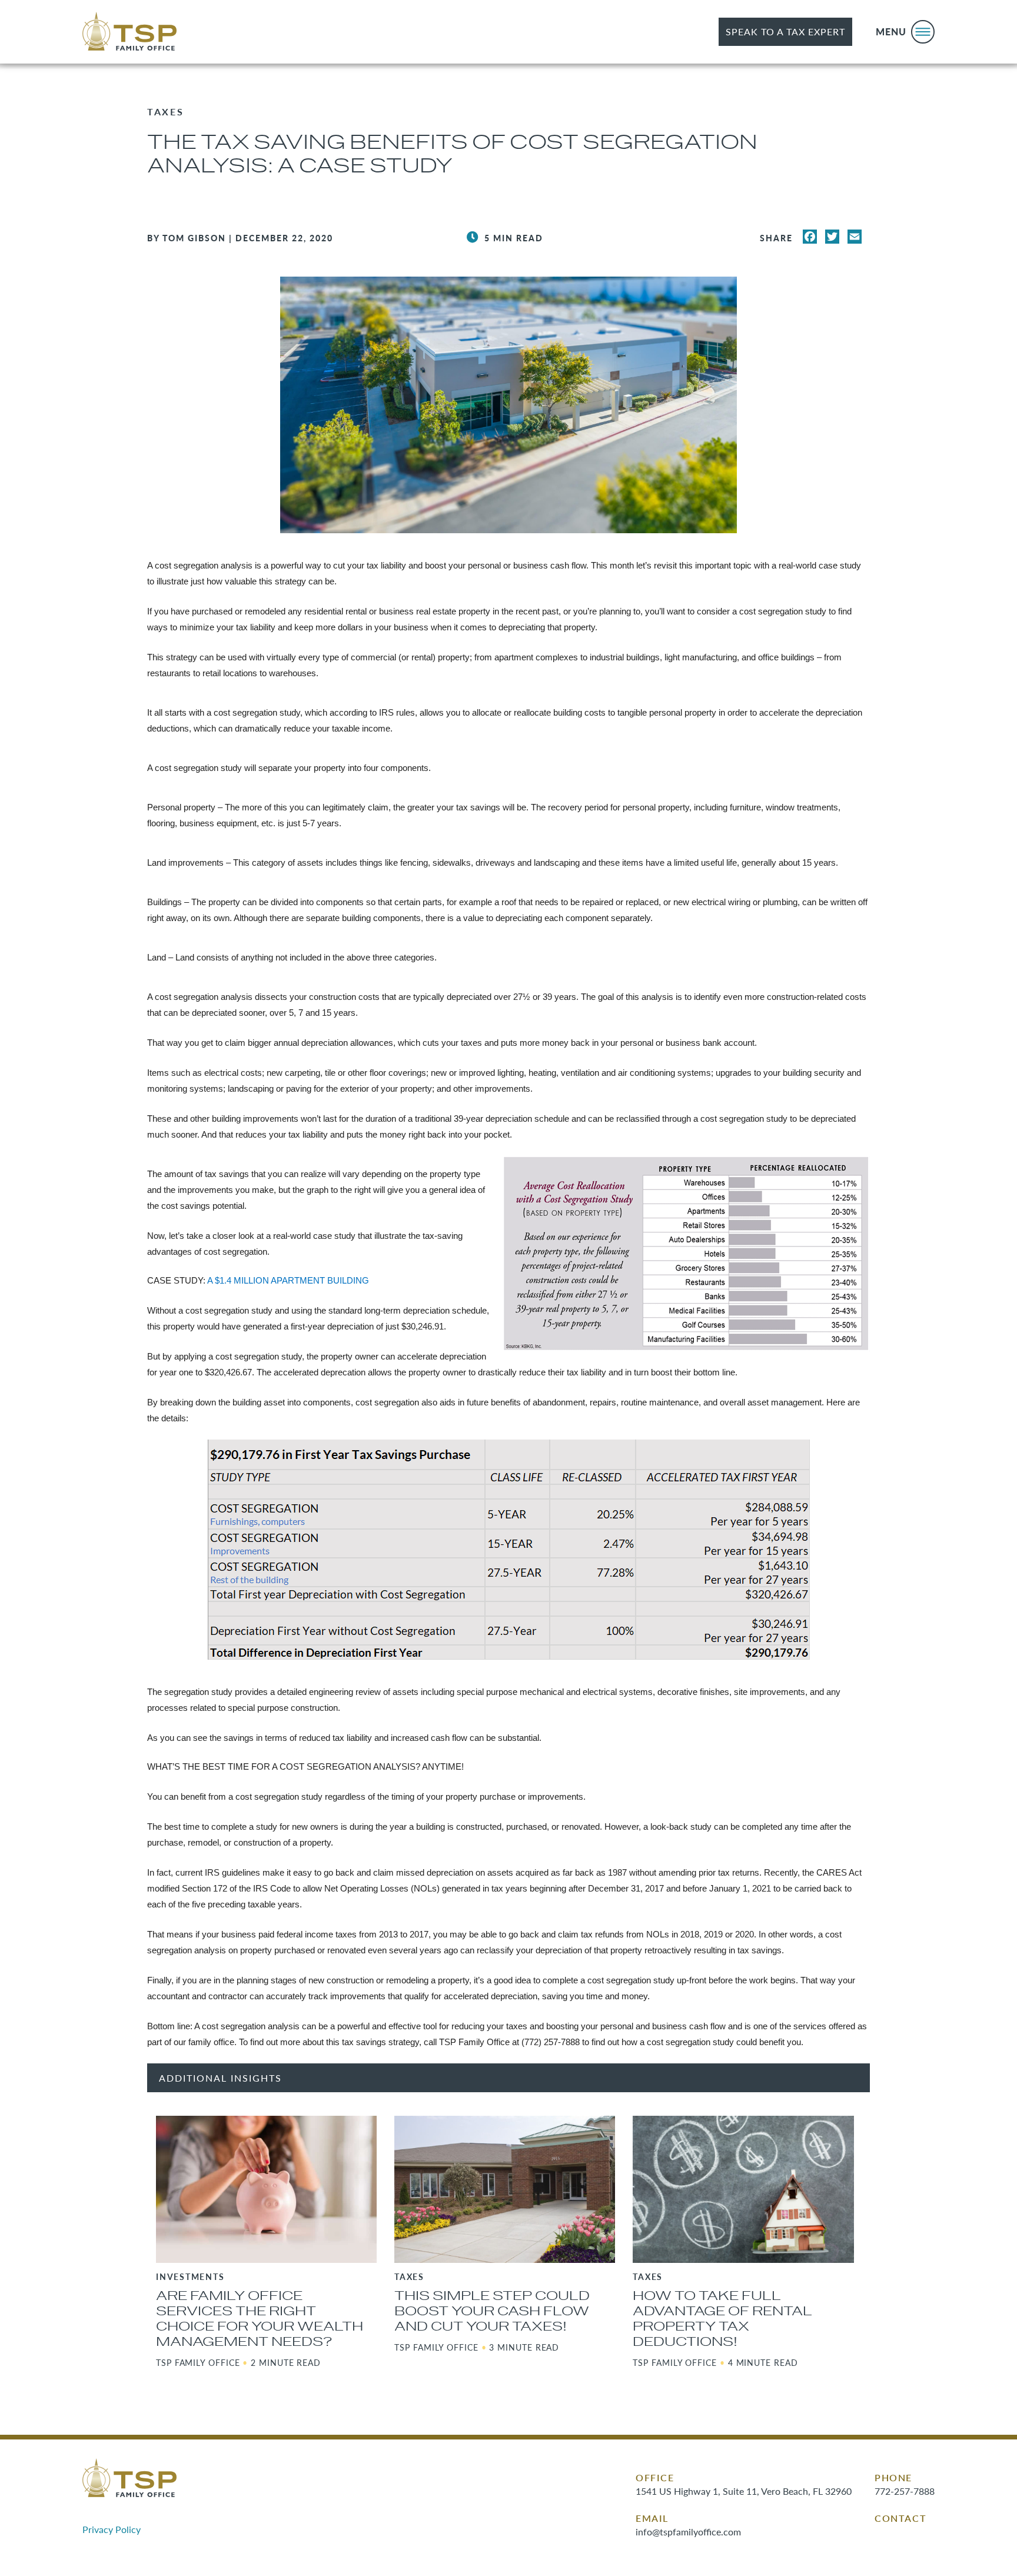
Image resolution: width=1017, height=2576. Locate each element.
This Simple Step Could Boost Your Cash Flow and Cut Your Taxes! (492, 2311)
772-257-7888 (905, 2491)
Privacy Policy (112, 2529)
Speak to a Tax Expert (785, 31)
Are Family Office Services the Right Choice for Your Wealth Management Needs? (260, 2319)
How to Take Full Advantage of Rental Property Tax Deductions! (722, 2319)
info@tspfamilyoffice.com (688, 2532)
